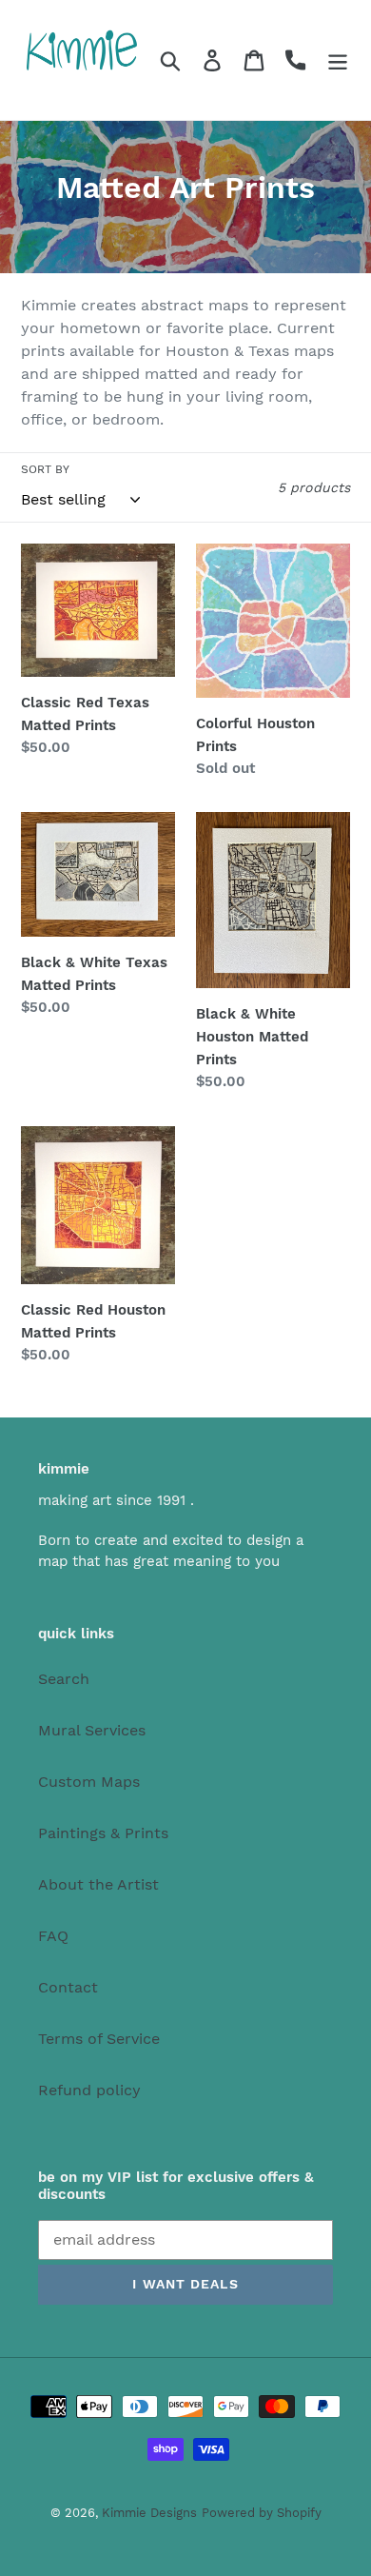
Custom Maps (89, 1782)
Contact (68, 1987)
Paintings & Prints (103, 1833)
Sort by (45, 469)
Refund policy (89, 2090)
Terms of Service (99, 2039)
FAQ (53, 1936)
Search (64, 1679)
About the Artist (98, 1884)
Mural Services (92, 1730)
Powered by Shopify (262, 2513)
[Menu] (338, 60)
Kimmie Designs (149, 2513)
